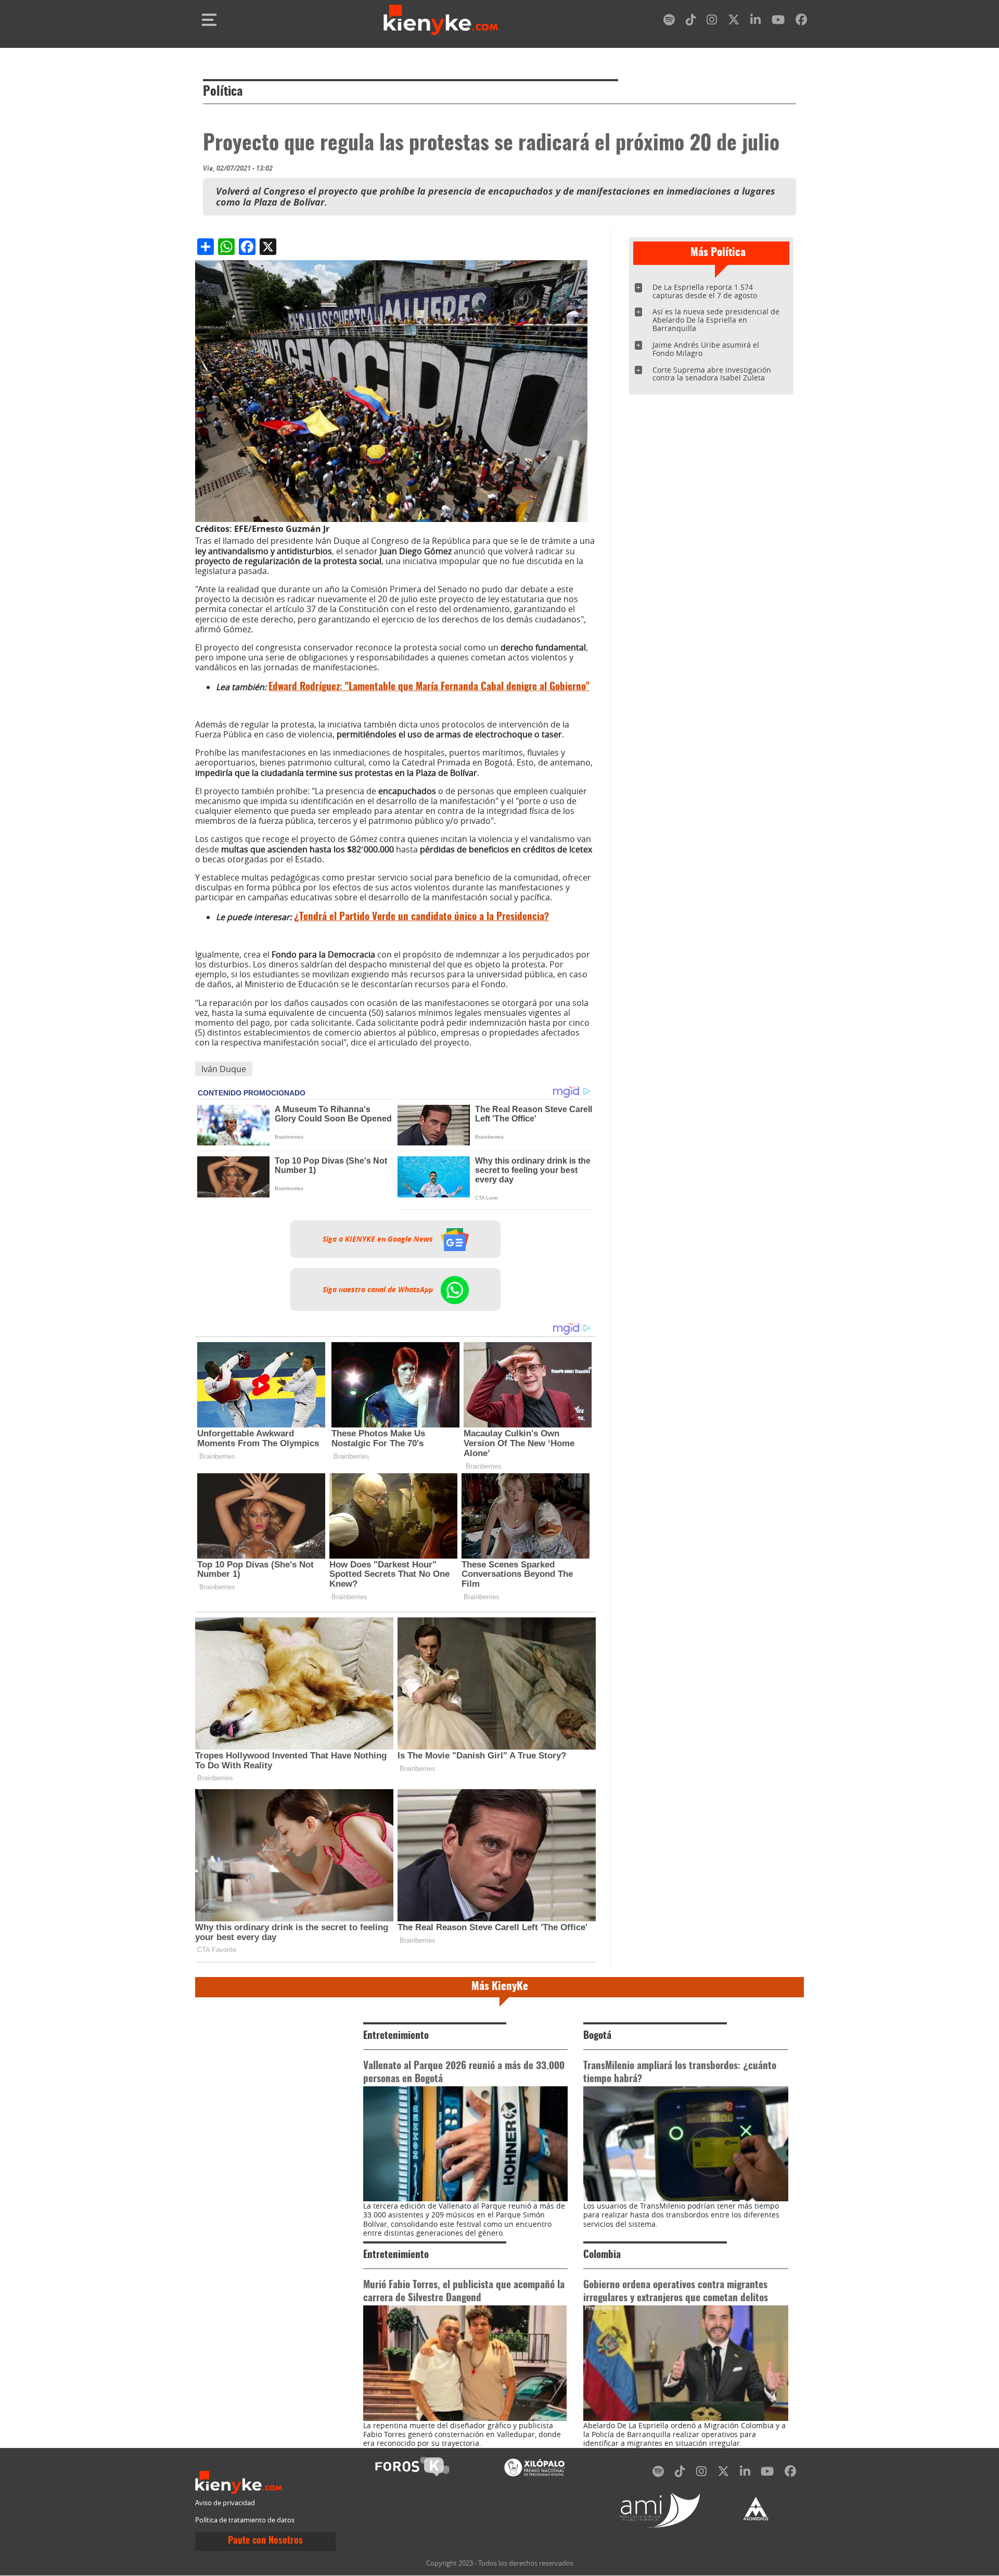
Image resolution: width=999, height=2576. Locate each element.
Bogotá (597, 2036)
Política (223, 92)
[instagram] (712, 22)
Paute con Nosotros (265, 2541)
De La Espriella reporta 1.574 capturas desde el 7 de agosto (705, 291)
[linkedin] (755, 22)
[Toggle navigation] (209, 20)
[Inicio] (441, 20)
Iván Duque (224, 1069)
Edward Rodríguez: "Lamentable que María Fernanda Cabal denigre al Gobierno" (429, 687)
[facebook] (801, 22)
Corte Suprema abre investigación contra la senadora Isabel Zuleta (712, 374)
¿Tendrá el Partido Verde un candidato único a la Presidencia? (421, 917)
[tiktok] (691, 22)
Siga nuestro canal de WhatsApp (379, 1290)
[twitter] (734, 22)
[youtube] (778, 22)
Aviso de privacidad (225, 2503)
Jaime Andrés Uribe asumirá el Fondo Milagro (706, 349)
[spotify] (669, 22)
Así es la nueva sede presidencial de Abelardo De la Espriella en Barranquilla (716, 320)
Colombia (602, 2255)
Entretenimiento (396, 2036)
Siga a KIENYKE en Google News (379, 1239)
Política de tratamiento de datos (245, 2520)
